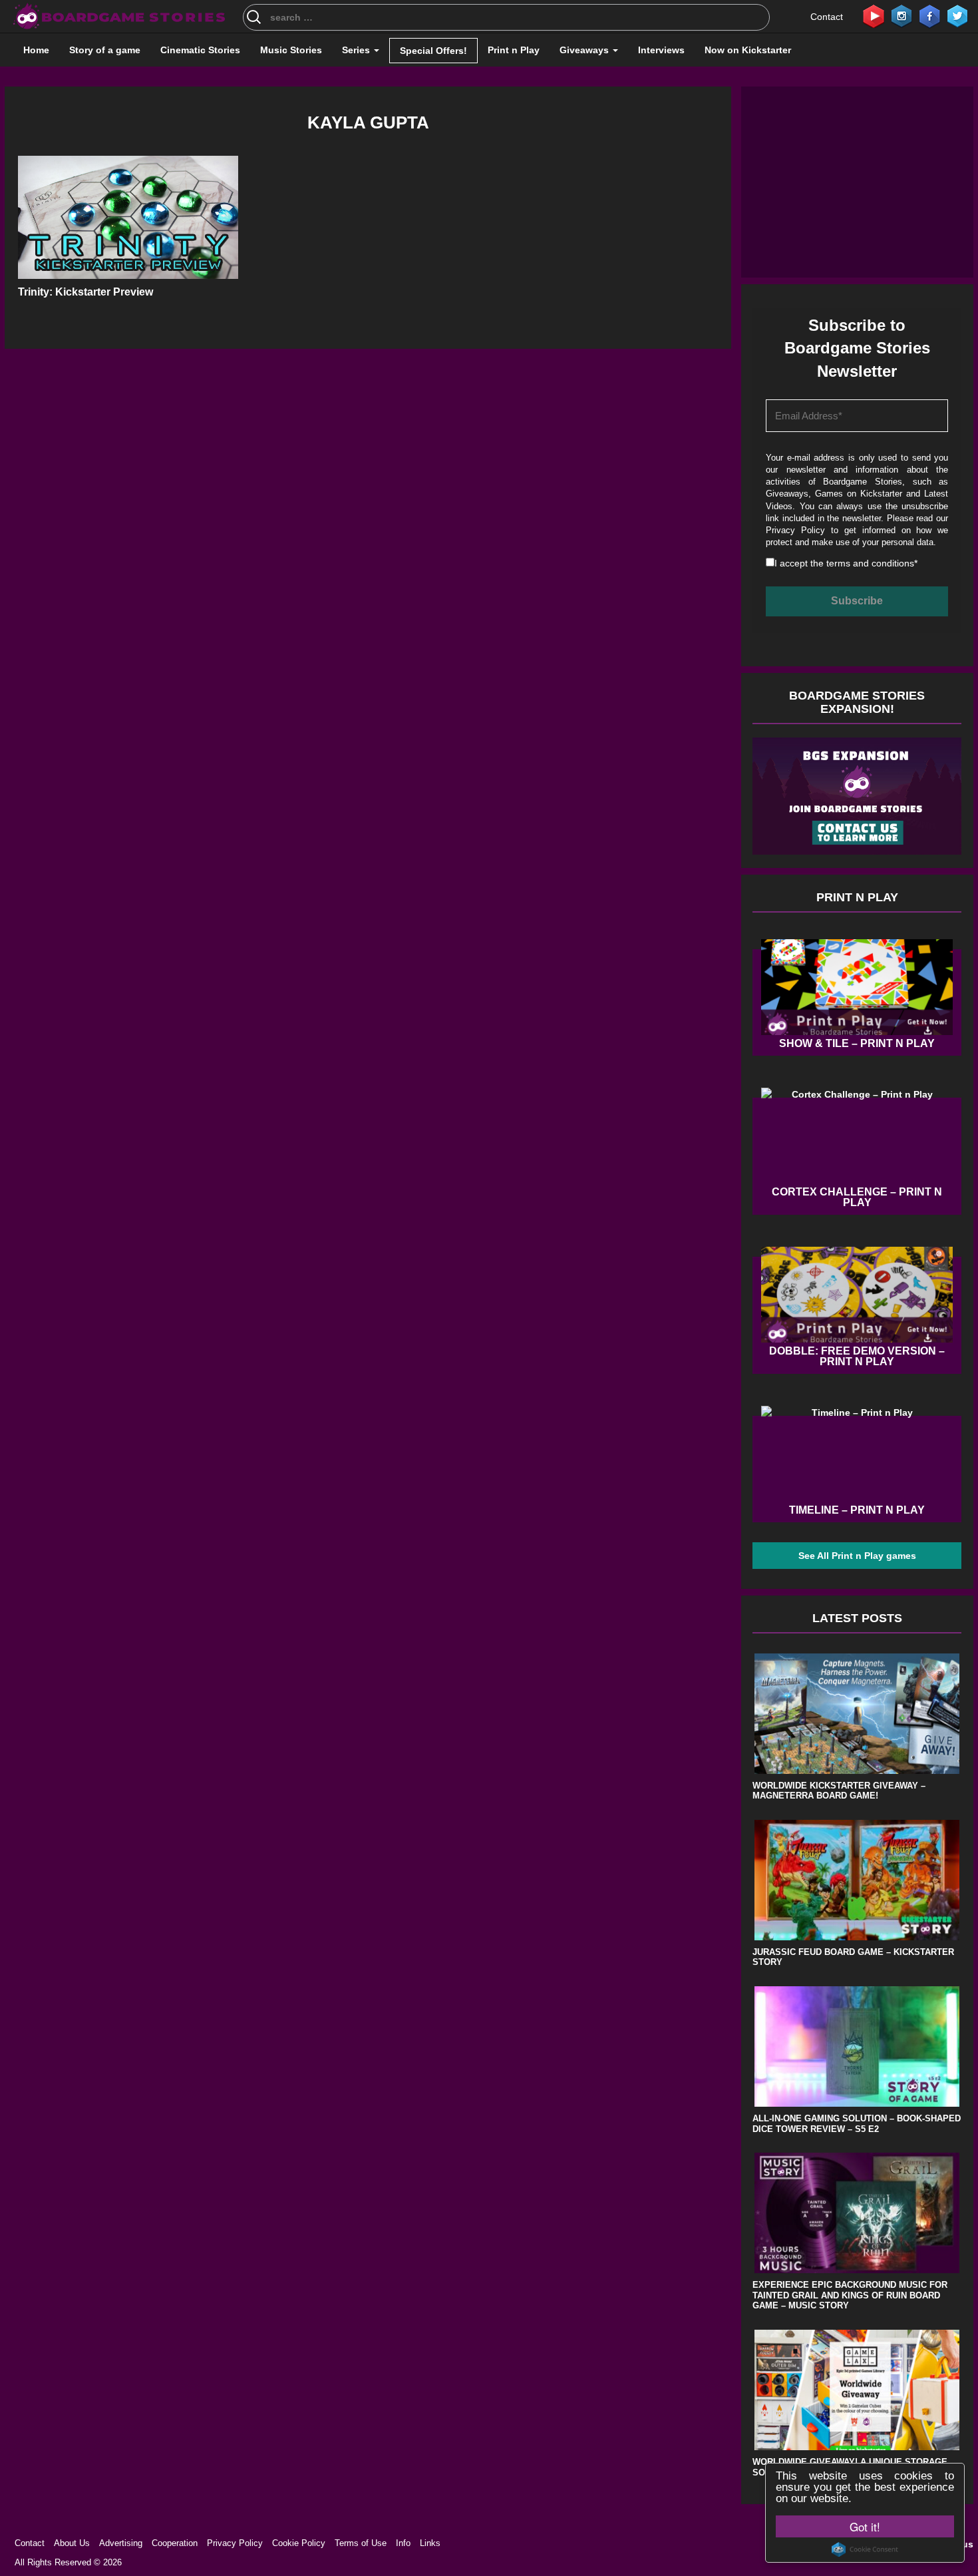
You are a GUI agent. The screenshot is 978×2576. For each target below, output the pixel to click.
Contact (827, 17)
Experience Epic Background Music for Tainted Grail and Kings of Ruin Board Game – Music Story (850, 2295)
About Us (72, 2543)
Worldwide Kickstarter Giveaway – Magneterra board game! (839, 1791)
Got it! (865, 2526)
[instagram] (901, 15)
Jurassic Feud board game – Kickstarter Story (853, 1957)
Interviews (661, 50)
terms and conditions (870, 563)
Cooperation (175, 2543)
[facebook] (929, 15)
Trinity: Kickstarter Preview (85, 292)
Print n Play (514, 50)
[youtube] (874, 15)
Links (430, 2543)
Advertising (121, 2543)
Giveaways (585, 50)
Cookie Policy (299, 2543)
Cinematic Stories (200, 50)
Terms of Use (361, 2543)
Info (403, 2543)
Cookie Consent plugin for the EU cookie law (865, 2549)
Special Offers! (433, 51)
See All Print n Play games (857, 1556)
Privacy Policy (795, 530)
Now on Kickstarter (748, 50)
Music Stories (291, 50)
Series (357, 50)
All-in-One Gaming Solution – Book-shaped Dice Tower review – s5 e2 (857, 2124)
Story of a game (105, 50)
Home (36, 50)
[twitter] (957, 15)
